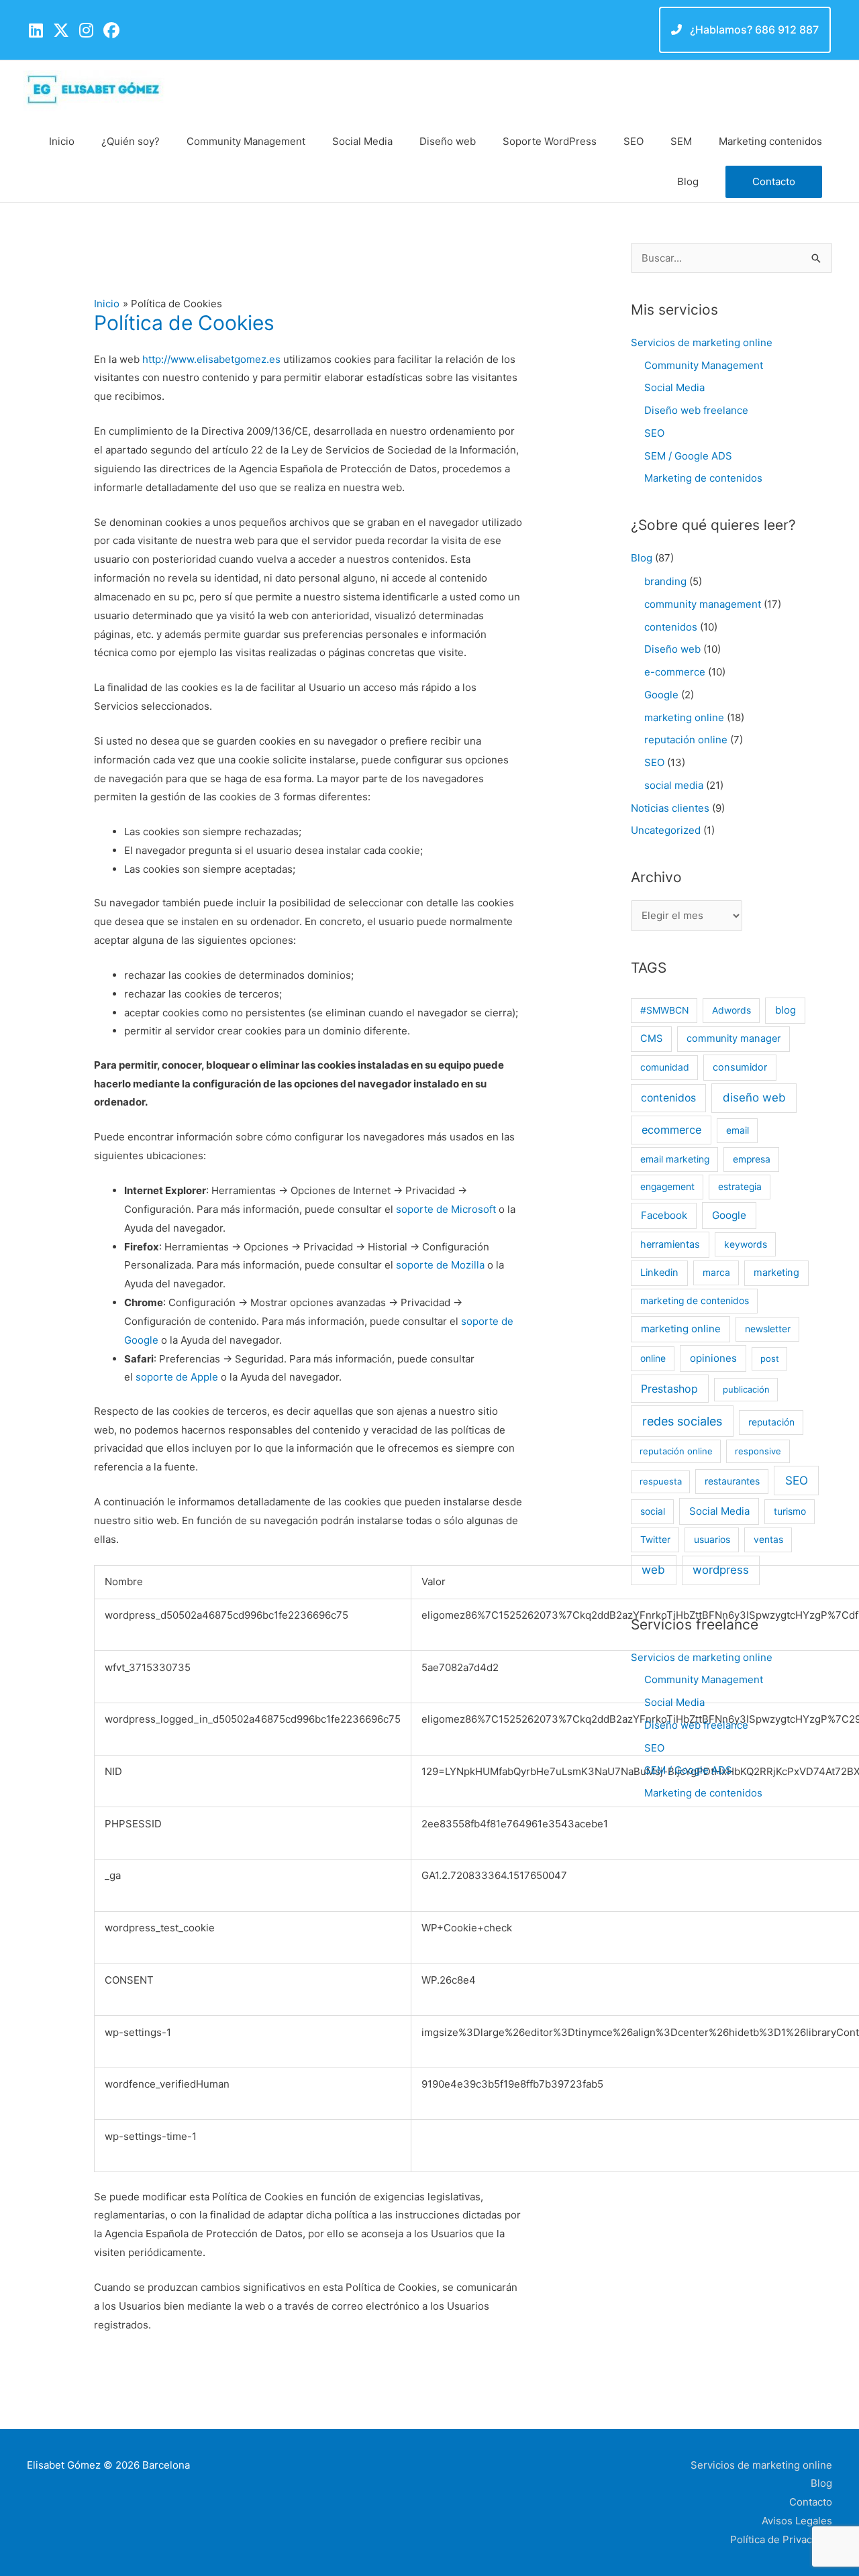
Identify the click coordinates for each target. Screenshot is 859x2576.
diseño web (754, 1097)
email (738, 1130)
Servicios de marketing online (702, 342)
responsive (758, 1451)
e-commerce (675, 672)
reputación (771, 1422)
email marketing (675, 1159)
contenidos (671, 627)
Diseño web (672, 649)
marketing (776, 1273)
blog (786, 1010)
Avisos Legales (797, 2521)
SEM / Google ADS (688, 456)
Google (661, 695)
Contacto (811, 2502)
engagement (667, 1187)
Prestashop (669, 1389)
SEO (654, 433)
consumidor (740, 1067)
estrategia (740, 1187)
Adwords (731, 1010)
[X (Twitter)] (61, 31)
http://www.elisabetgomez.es (211, 359)
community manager (734, 1038)
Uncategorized (666, 830)
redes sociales (682, 1421)
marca (716, 1273)
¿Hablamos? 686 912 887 (753, 30)
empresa (752, 1159)
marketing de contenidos (695, 1301)
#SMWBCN (664, 1010)
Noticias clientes (670, 808)
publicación (746, 1389)
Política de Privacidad (781, 2539)
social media (674, 785)
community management (703, 604)
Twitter (655, 1540)
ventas (768, 1540)
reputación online (686, 740)
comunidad (665, 1067)
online (653, 1358)
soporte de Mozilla (440, 1265)
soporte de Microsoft (446, 1209)
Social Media (674, 387)
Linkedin (659, 1273)
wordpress (721, 1570)
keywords (746, 1244)
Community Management (704, 365)
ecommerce (671, 1130)
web (653, 1569)
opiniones (713, 1358)
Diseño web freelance (696, 410)
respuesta (661, 1481)
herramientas (670, 1244)
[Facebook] (111, 31)
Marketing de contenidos (703, 478)
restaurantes (732, 1481)
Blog (642, 558)
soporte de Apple (177, 1377)
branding (665, 581)
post (770, 1358)
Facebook (664, 1215)
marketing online (684, 717)
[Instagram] (86, 31)
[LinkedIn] (36, 31)
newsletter (768, 1329)
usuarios (712, 1540)
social (653, 1511)
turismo (790, 1511)
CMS (651, 1038)
